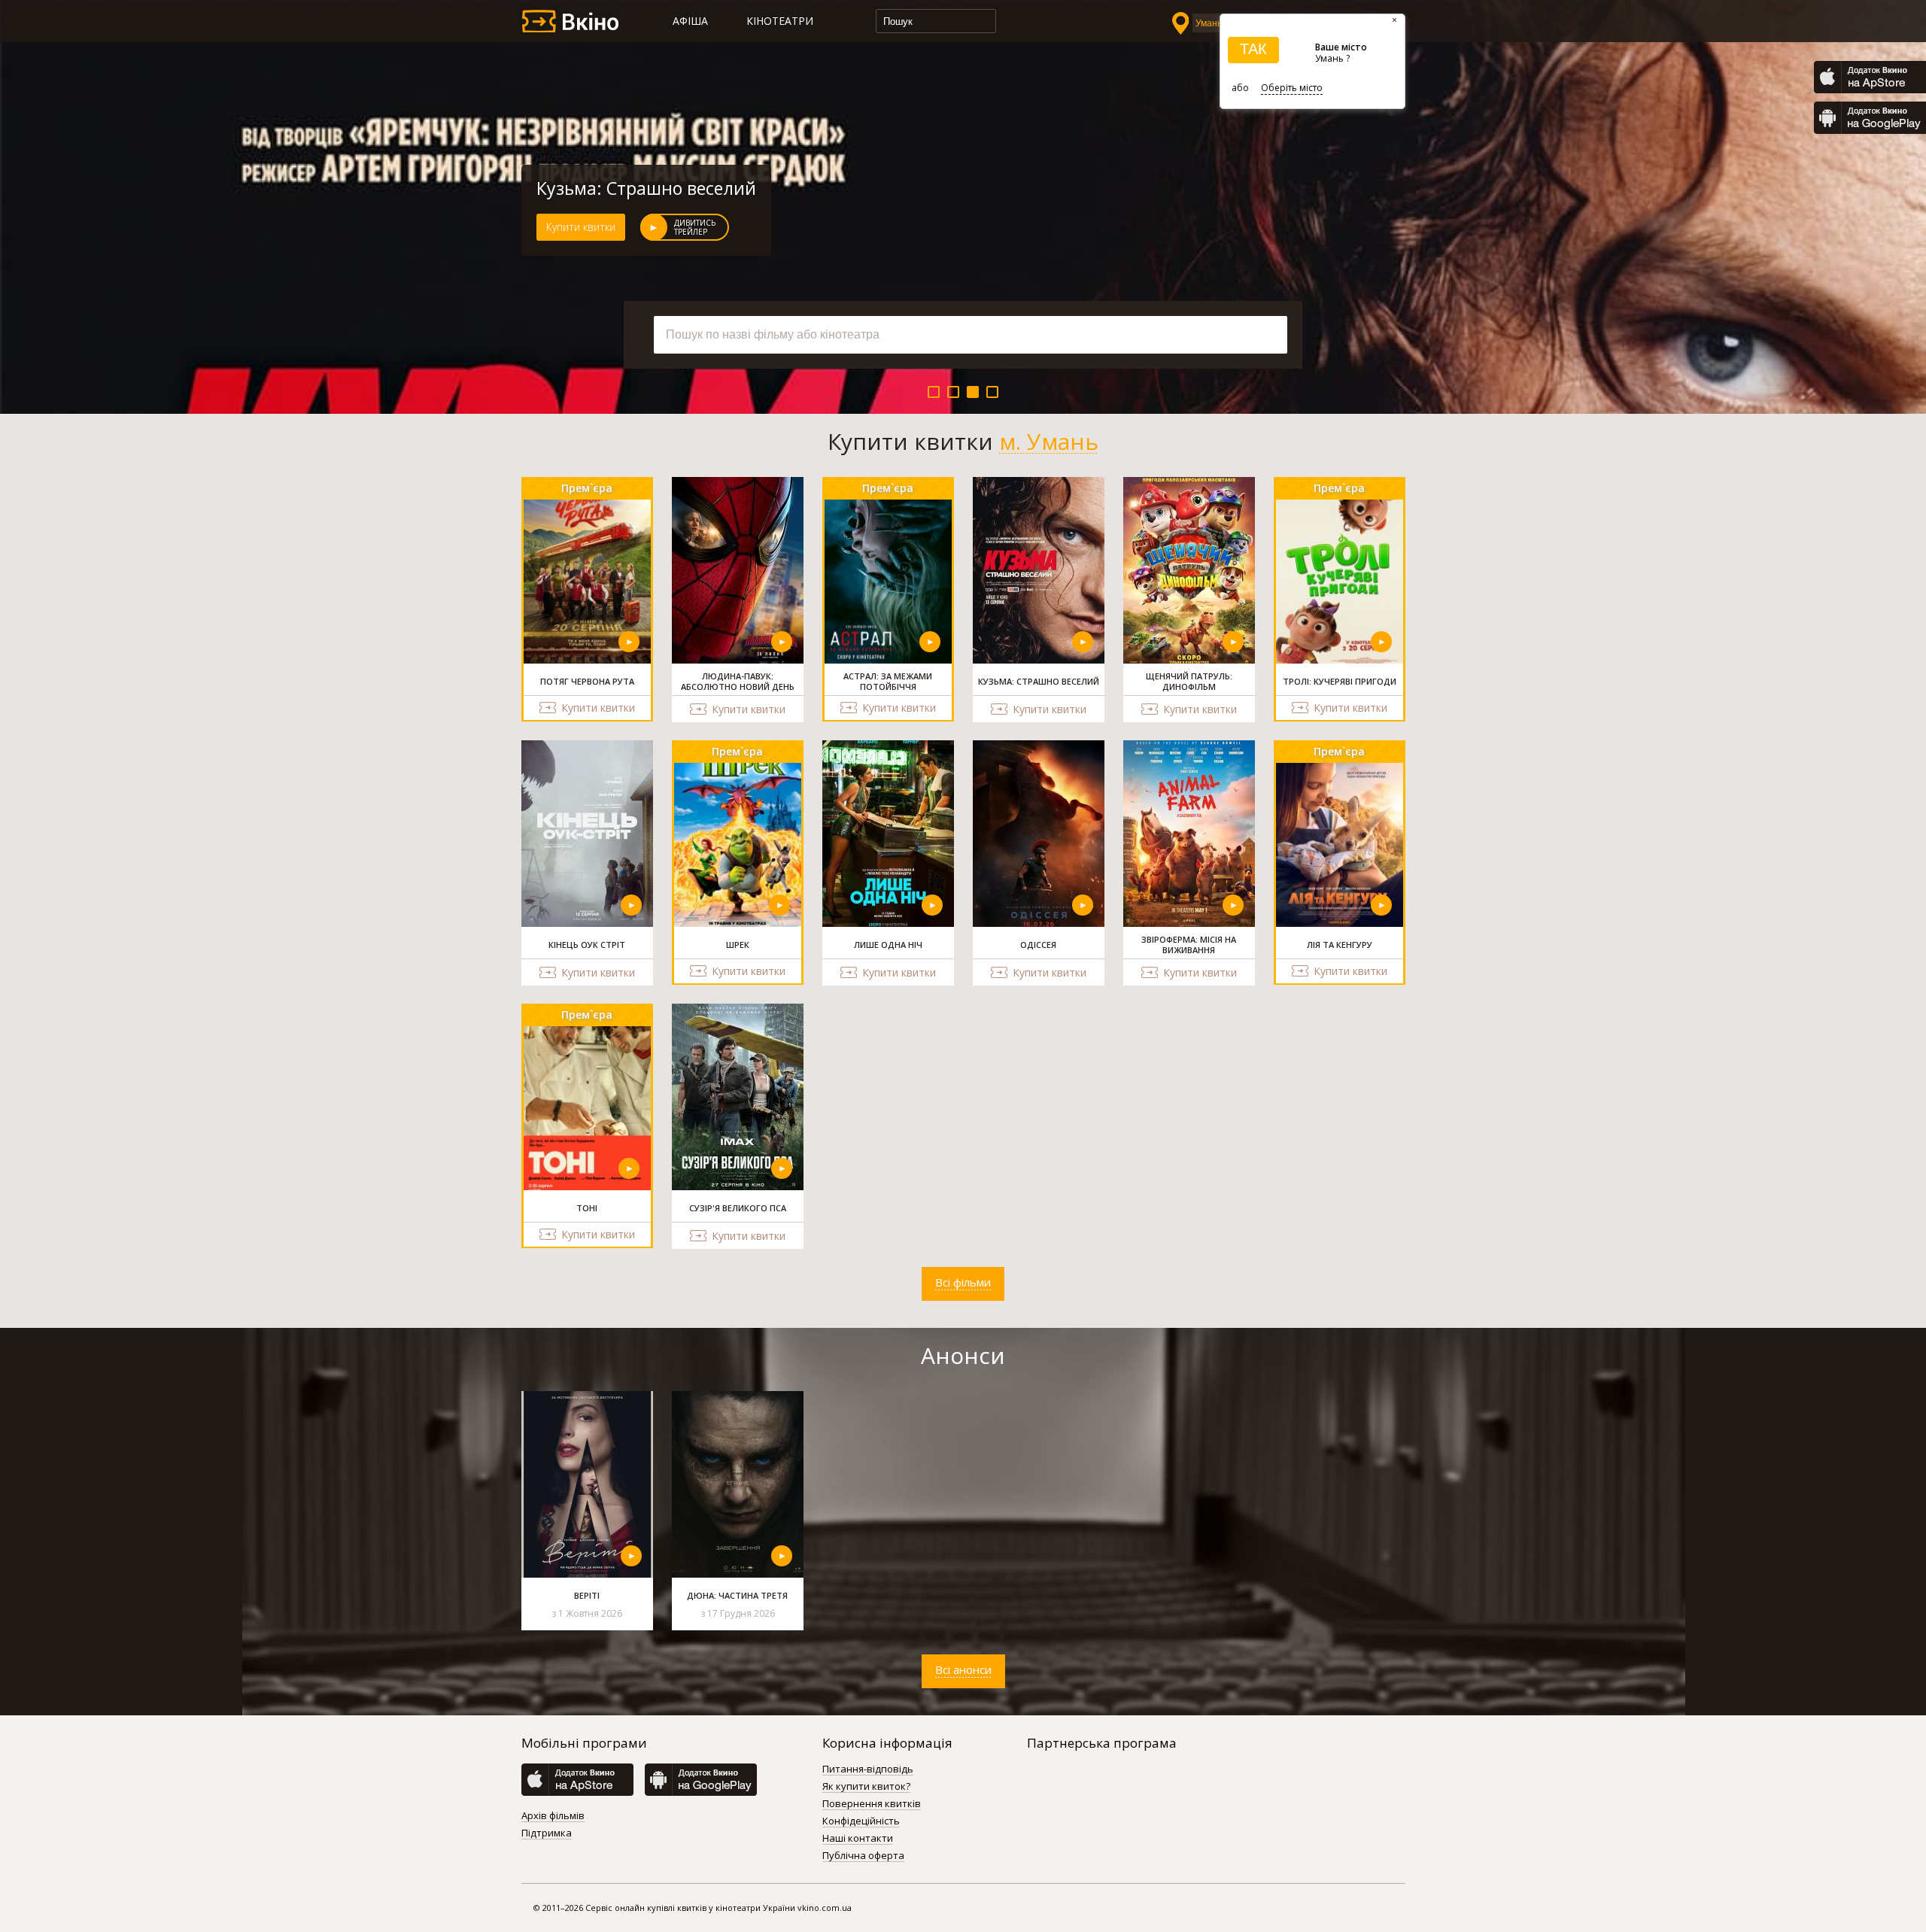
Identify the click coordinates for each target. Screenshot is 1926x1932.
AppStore (1870, 77)
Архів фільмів (553, 1816)
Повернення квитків (872, 1804)
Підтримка (547, 1833)
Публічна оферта (863, 1856)
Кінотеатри (780, 21)
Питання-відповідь (868, 1769)
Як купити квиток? (866, 1787)
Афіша (690, 21)
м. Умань (1049, 442)
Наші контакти (858, 1839)
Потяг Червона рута (620, 188)
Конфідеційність (861, 1821)
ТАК (1253, 49)
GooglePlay (1870, 118)
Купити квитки (581, 227)
